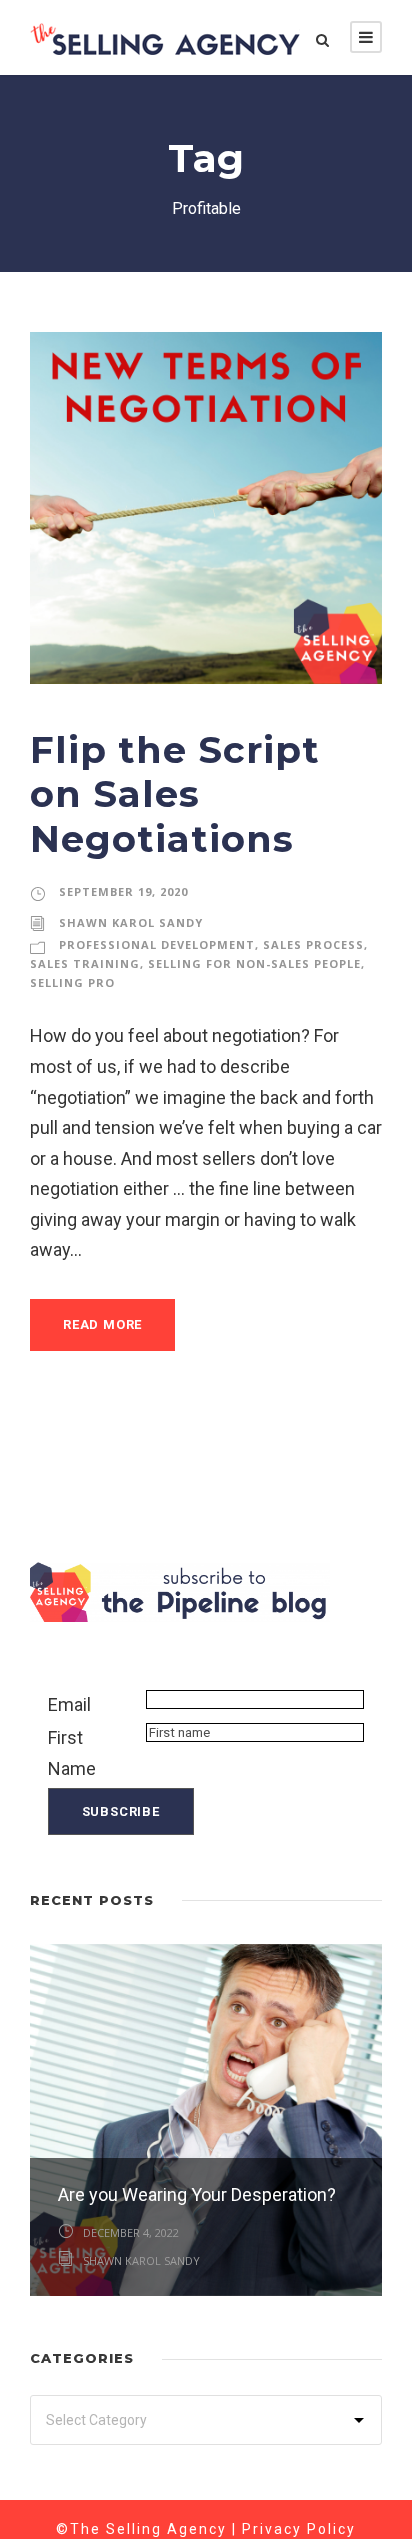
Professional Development (157, 944)
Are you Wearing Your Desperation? (197, 2194)
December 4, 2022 (131, 2232)
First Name (72, 1753)
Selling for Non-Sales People (254, 963)
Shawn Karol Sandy (131, 922)
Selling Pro (72, 982)
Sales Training (85, 963)
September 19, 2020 (123, 891)
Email (69, 1704)
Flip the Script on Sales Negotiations (175, 794)
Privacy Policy (299, 2529)
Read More (102, 1324)
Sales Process (313, 944)
